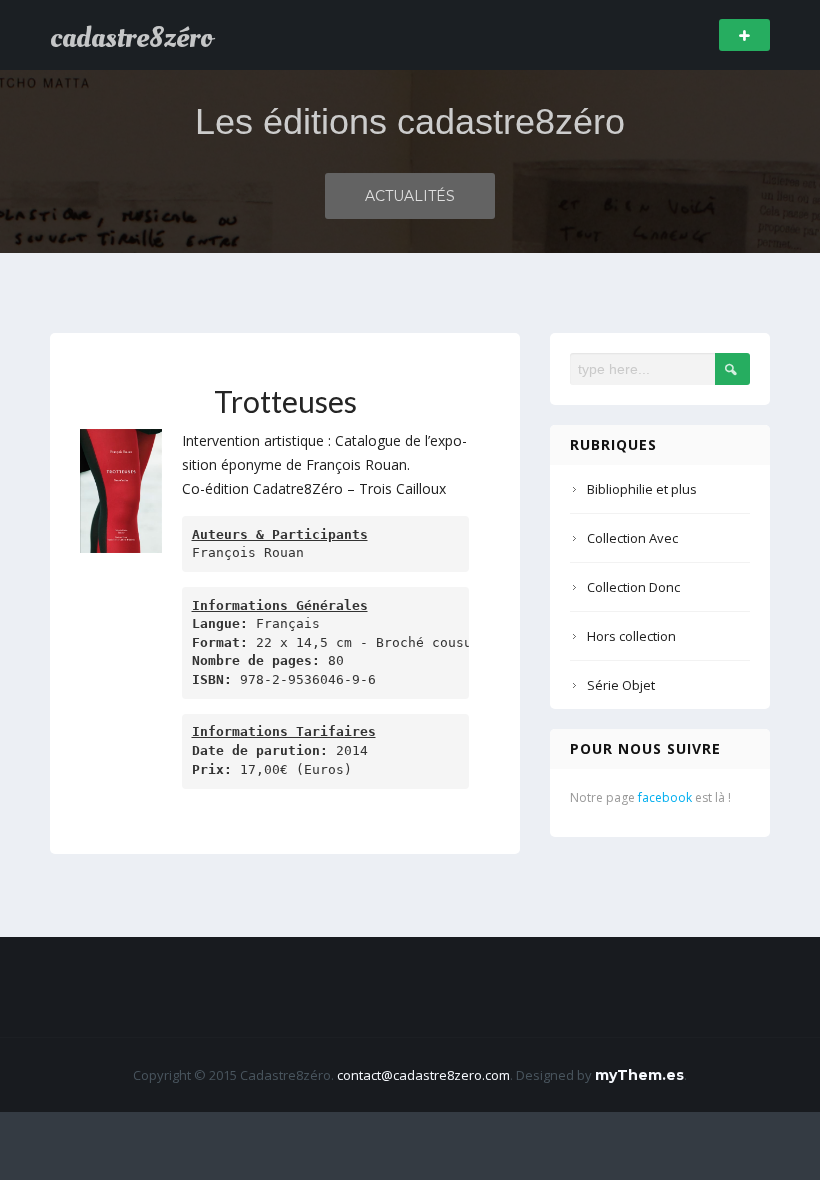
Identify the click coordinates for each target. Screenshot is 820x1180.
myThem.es (639, 1075)
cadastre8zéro (131, 38)
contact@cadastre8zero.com (423, 1075)
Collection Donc (633, 587)
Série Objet (621, 685)
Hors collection (631, 636)
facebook (665, 797)
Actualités (410, 196)
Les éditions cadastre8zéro (410, 121)
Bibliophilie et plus (642, 489)
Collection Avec (632, 538)
